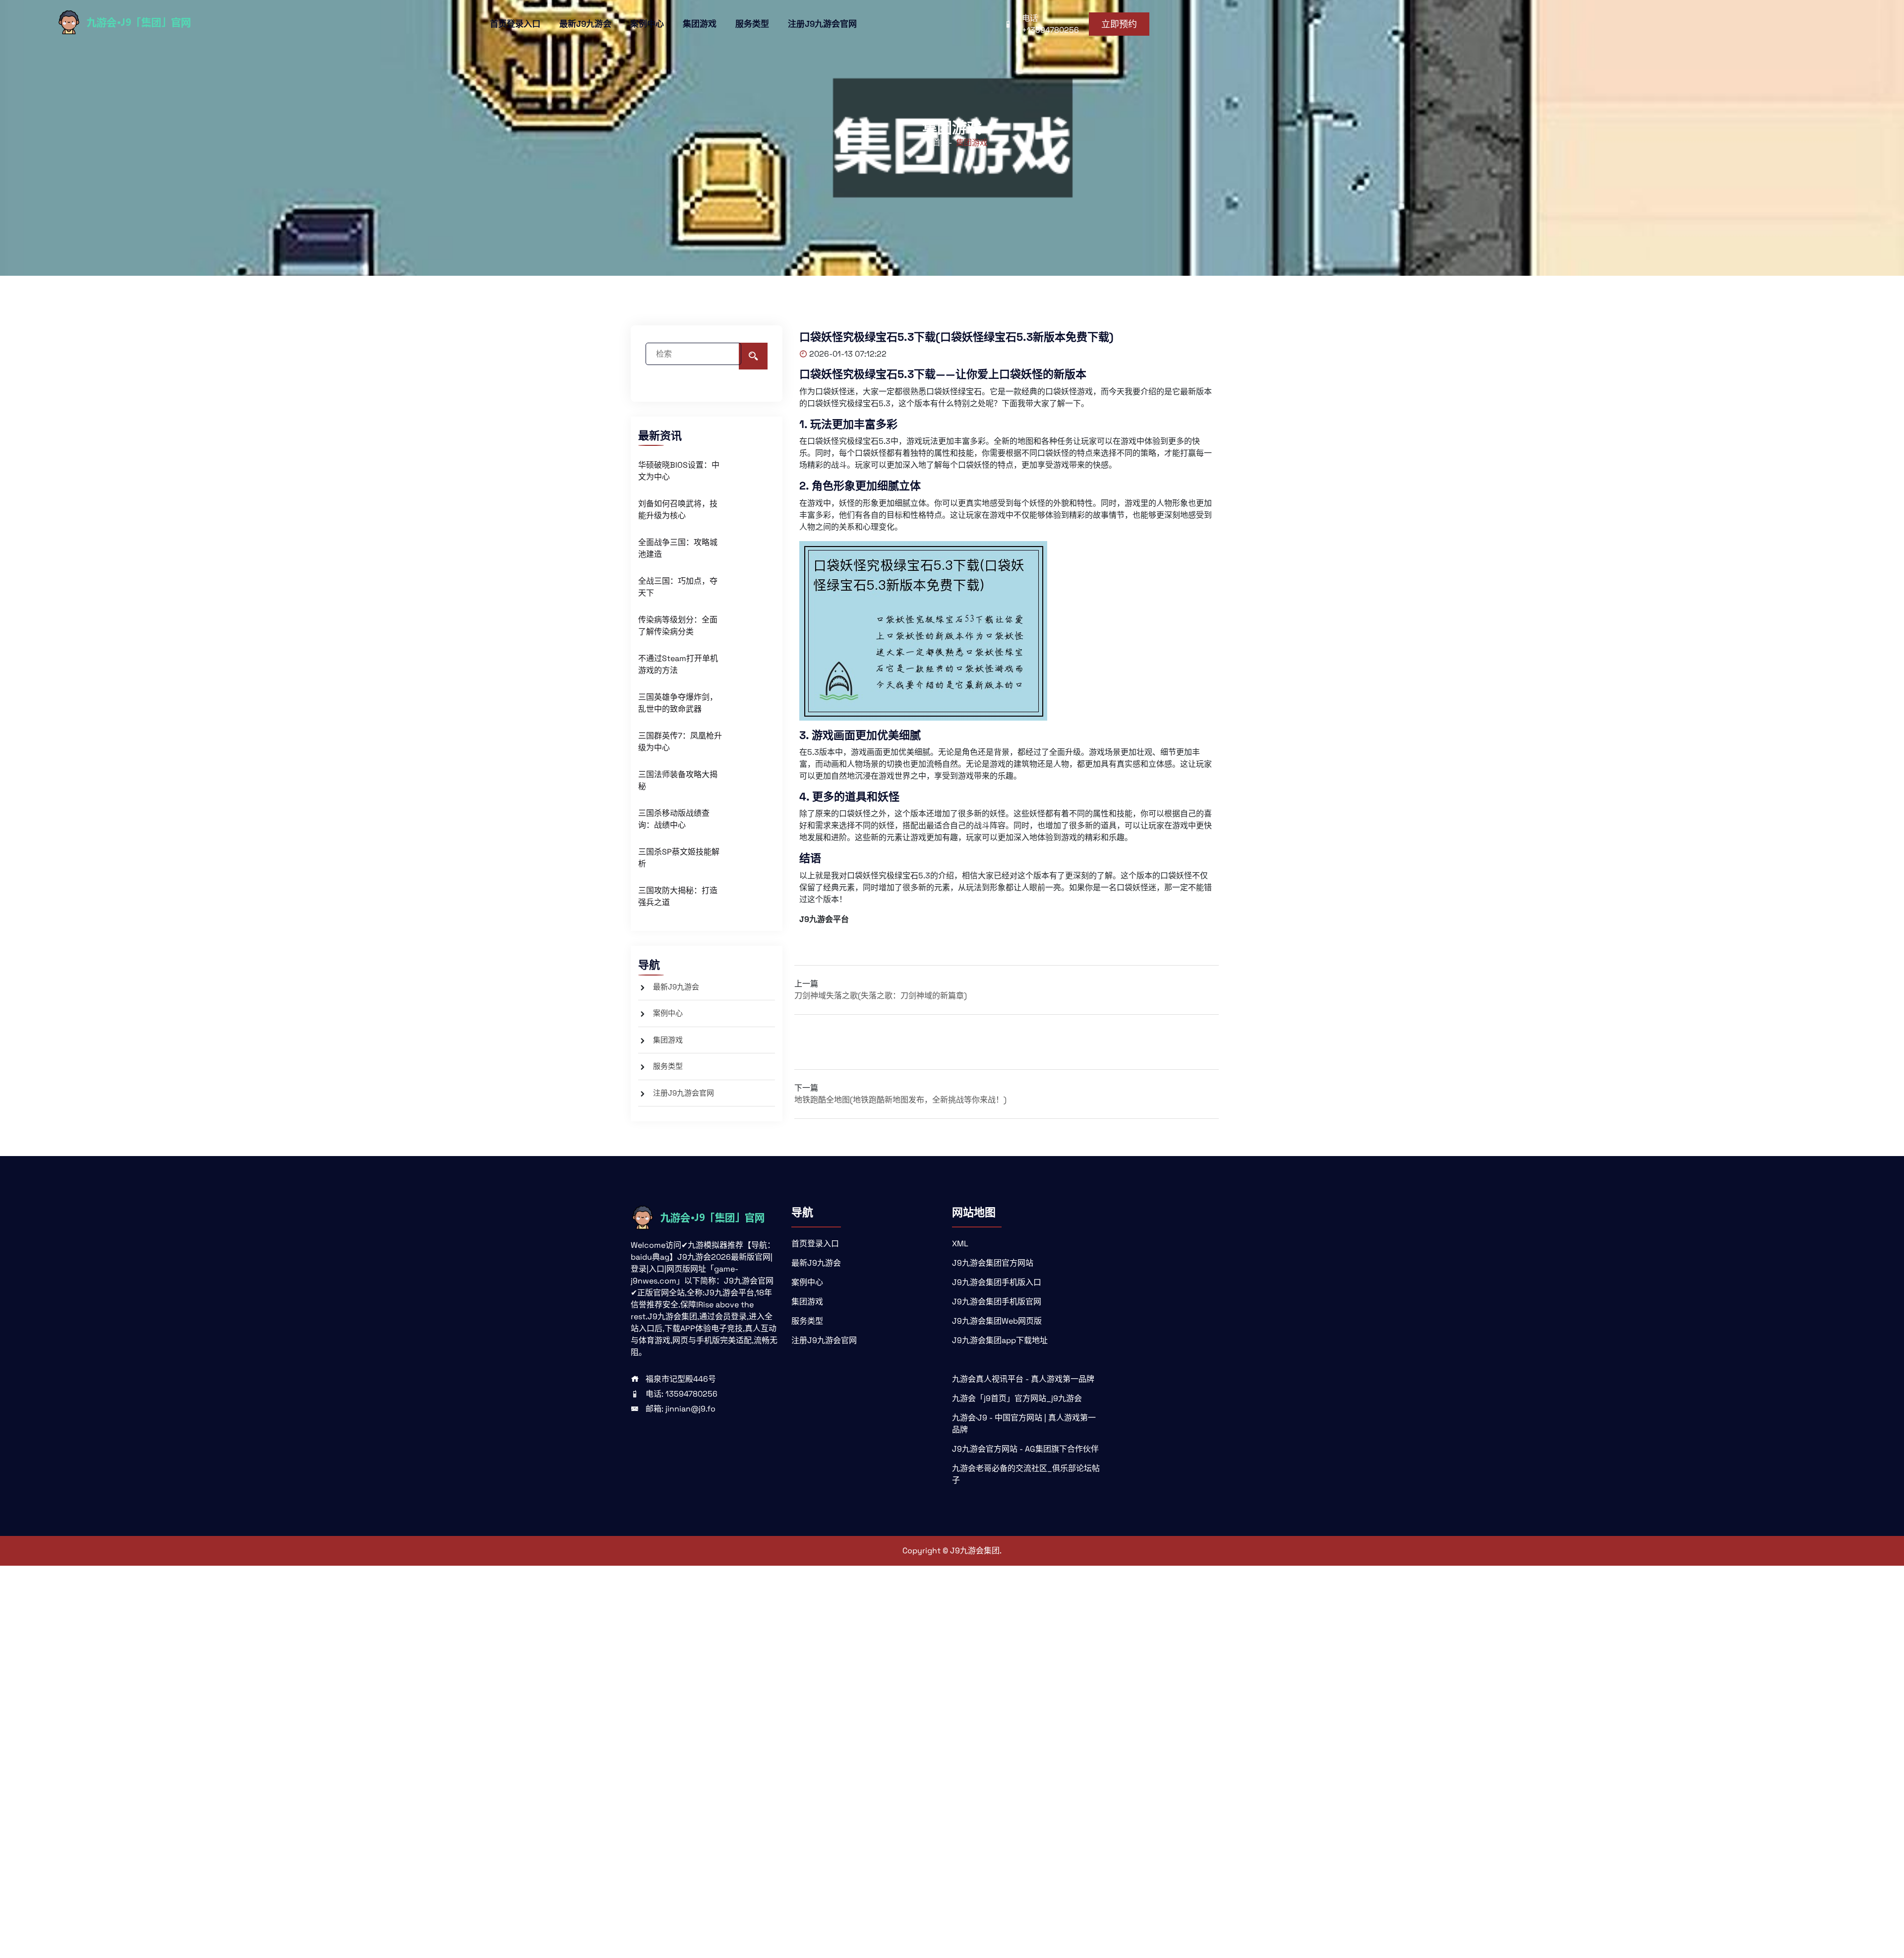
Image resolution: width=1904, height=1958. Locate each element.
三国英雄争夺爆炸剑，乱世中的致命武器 (678, 703)
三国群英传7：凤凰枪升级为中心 (680, 742)
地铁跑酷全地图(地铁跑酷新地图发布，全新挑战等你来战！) (900, 1100)
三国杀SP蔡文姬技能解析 (679, 858)
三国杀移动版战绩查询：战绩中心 (674, 819)
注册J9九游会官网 (822, 24)
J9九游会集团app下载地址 (1000, 1340)
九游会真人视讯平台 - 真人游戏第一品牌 (1023, 1379)
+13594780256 (1050, 30)
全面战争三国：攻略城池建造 (678, 548)
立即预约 (1119, 24)
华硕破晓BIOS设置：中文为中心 (679, 471)
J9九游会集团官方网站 (993, 1263)
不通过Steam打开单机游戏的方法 (678, 664)
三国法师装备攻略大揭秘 (678, 780)
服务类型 (752, 24)
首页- (942, 143)
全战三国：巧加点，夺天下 (678, 587)
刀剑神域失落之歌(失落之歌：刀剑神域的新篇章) (881, 996)
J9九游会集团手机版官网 (997, 1302)
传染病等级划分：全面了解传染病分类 (678, 626)
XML (960, 1244)
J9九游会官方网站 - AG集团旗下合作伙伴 (1025, 1449)
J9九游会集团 (975, 1551)
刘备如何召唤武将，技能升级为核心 (678, 510)
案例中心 (647, 24)
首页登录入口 (515, 24)
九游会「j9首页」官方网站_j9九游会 (1017, 1398)
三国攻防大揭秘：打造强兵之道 (678, 896)
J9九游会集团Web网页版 (997, 1321)
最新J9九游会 (585, 24)
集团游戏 (700, 24)
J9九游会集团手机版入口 (997, 1282)
